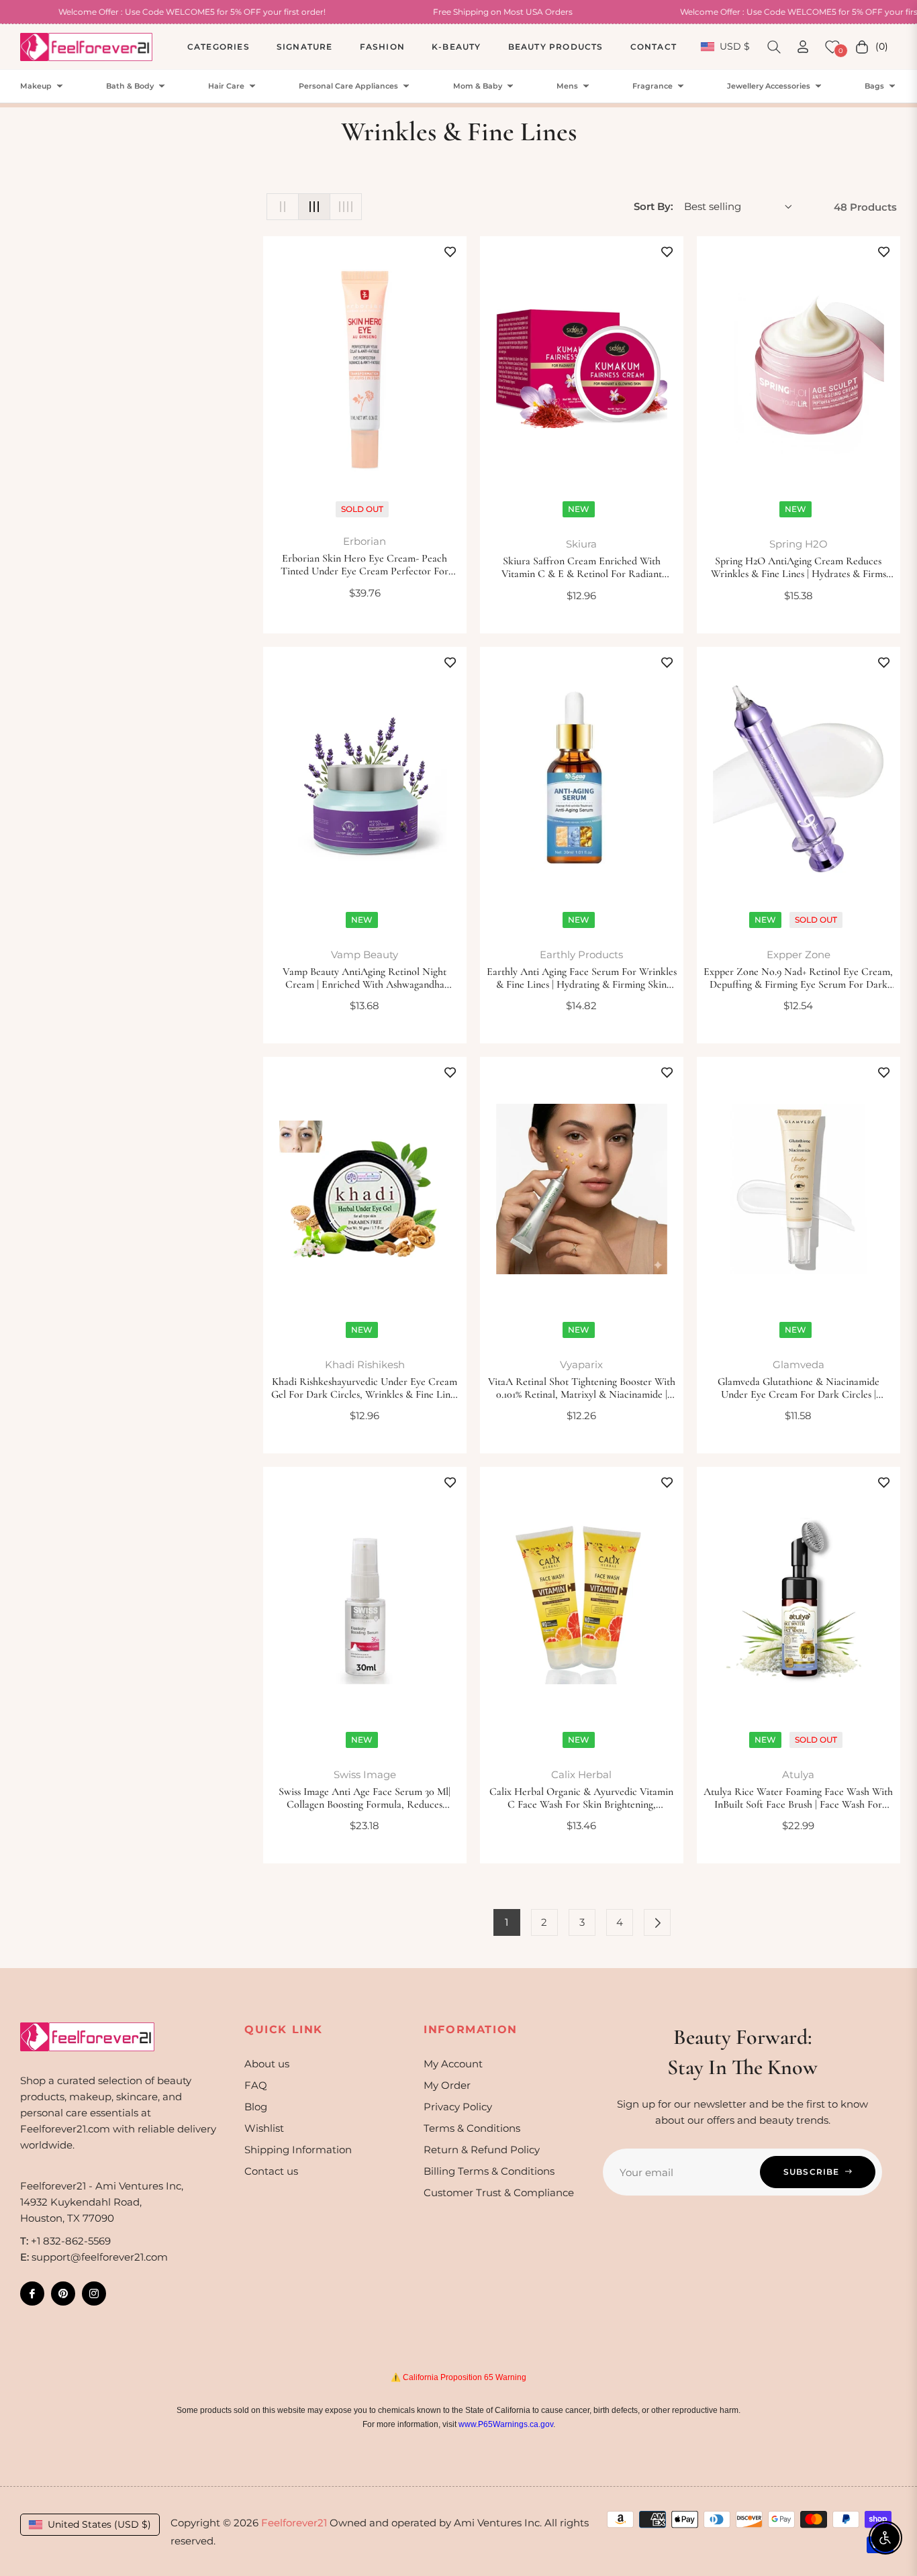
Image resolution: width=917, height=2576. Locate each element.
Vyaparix (581, 1364)
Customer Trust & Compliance (499, 2193)
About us (267, 2064)
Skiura (581, 544)
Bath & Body (130, 86)
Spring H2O (799, 544)
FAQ (256, 2085)
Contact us (271, 2171)
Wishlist (264, 2128)
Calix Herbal (581, 1774)
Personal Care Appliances (348, 86)
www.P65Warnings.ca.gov (506, 2424)
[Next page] (657, 1922)
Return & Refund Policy (482, 2150)
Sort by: (654, 206)
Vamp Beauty (365, 955)
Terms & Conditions (472, 2128)
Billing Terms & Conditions (489, 2171)
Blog (256, 2107)
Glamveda (799, 1364)
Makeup (36, 86)
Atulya (798, 1774)
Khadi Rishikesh (365, 1364)
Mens (567, 86)
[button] (774, 47)
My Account (453, 2064)
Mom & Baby (478, 86)
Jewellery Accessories (769, 86)
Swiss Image (365, 1774)
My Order (447, 2085)
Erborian (365, 541)
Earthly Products (581, 955)
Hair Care (226, 86)
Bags (874, 86)
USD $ (734, 46)
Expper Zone (799, 955)
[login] (803, 47)
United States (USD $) (99, 2524)
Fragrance (653, 86)
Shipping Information (298, 2150)
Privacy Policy (458, 2107)
